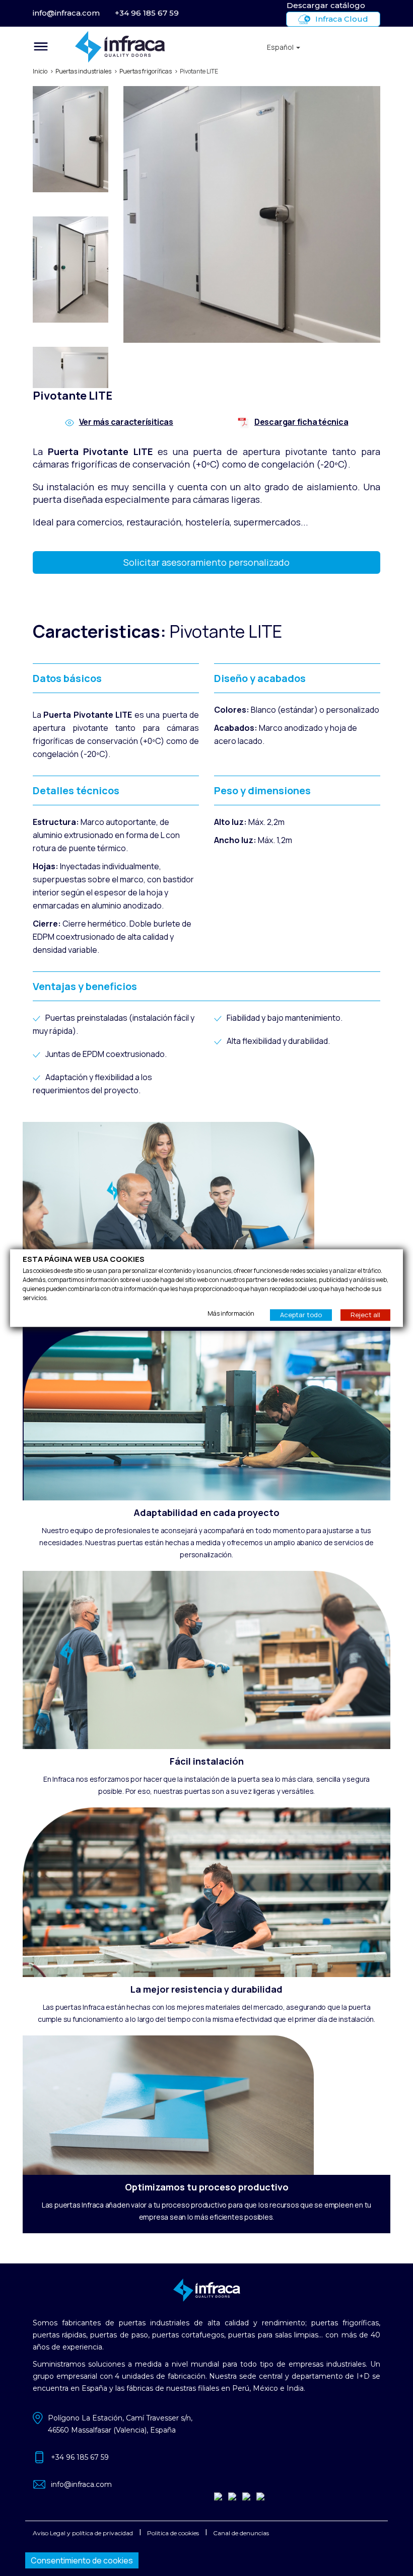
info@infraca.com (66, 13)
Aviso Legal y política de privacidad (83, 2533)
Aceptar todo (301, 1315)
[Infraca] (158, 47)
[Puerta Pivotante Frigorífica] (88, 141)
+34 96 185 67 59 (147, 13)
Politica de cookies (173, 2533)
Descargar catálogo (326, 5)
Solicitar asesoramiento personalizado (206, 562)
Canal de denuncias (241, 2533)
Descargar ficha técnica (301, 422)
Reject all (365, 1315)
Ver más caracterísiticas (126, 422)
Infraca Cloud (342, 19)
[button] (284, 47)
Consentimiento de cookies (82, 2560)
